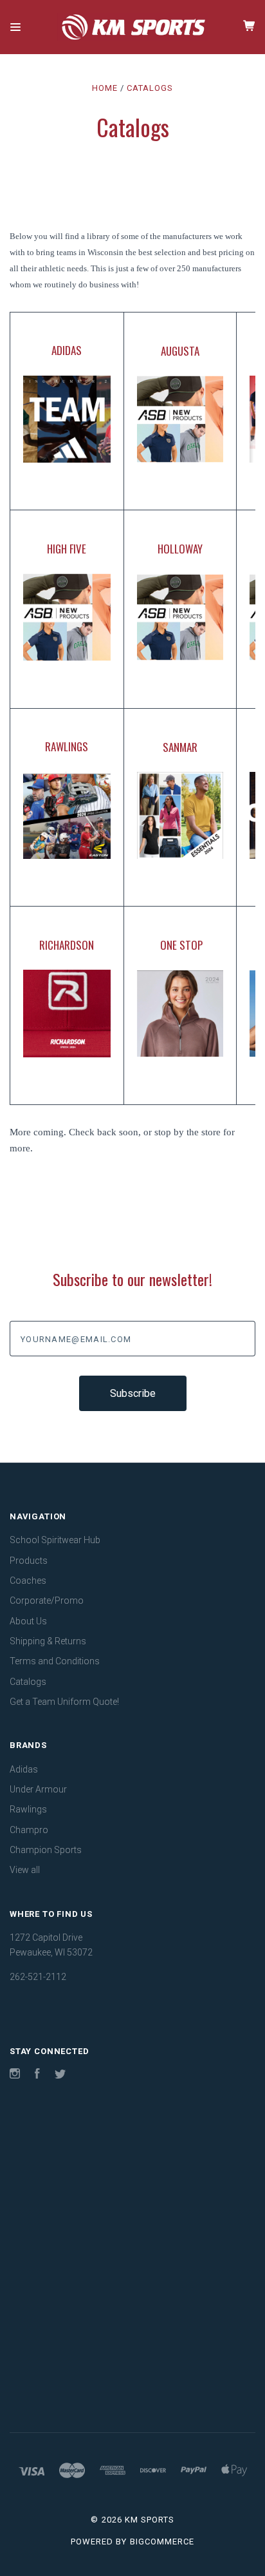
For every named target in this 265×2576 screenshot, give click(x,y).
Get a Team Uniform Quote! (64, 1702)
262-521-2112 (38, 1977)
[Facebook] (37, 2075)
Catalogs (28, 1682)
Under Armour (38, 1789)
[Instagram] (15, 2075)
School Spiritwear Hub (55, 1540)
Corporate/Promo (47, 1600)
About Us (28, 1621)
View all (25, 1870)
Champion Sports (46, 1850)
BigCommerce (162, 2542)
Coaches (28, 1581)
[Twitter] (60, 2075)
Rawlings (28, 1809)
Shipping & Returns (48, 1641)
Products (29, 1561)
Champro (29, 1830)
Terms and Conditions (55, 1661)
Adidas (24, 1769)
